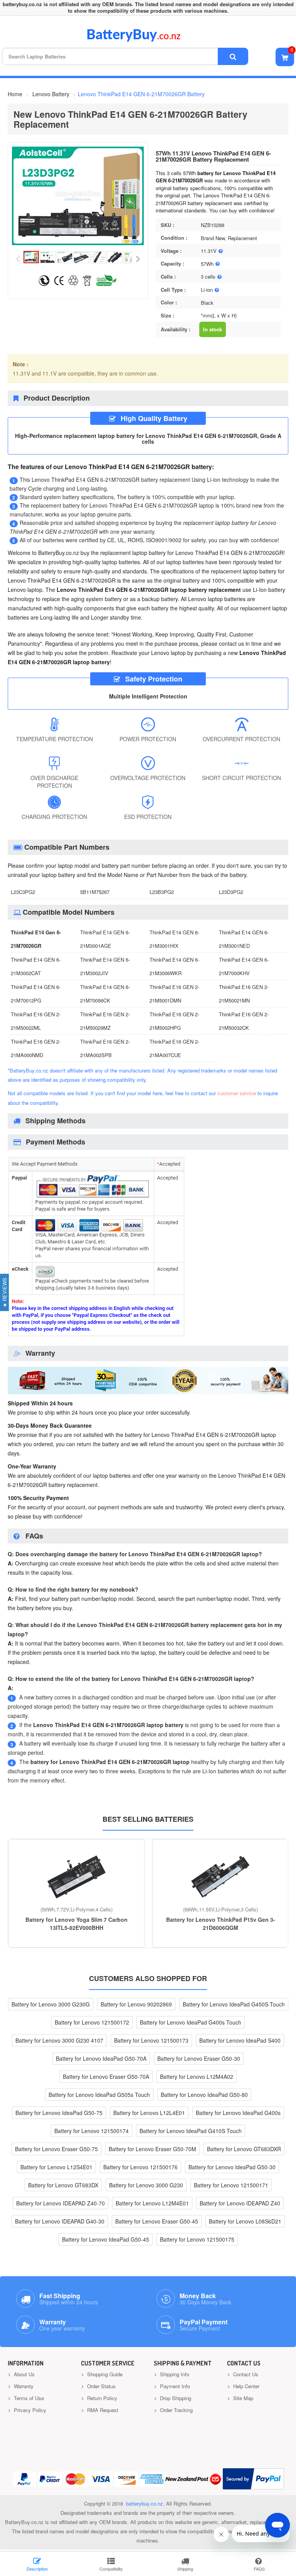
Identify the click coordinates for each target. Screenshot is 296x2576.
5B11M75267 (95, 892)
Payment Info (174, 2386)
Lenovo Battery (51, 94)
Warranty (23, 2386)
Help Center (246, 2386)
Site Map (242, 2398)
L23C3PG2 (23, 892)
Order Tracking (176, 2410)
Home (15, 94)
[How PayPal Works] (253, 2479)
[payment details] (96, 1335)
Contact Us (245, 2374)
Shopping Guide (104, 2374)
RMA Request (102, 2410)
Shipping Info (174, 2374)
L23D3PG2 (231, 892)
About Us (24, 2374)
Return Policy (101, 2398)
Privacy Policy (29, 2410)
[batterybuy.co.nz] (145, 40)
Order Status (101, 2386)
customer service (237, 1093)
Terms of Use (28, 2398)
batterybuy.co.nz (145, 2503)
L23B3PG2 (162, 892)
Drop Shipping (175, 2398)
